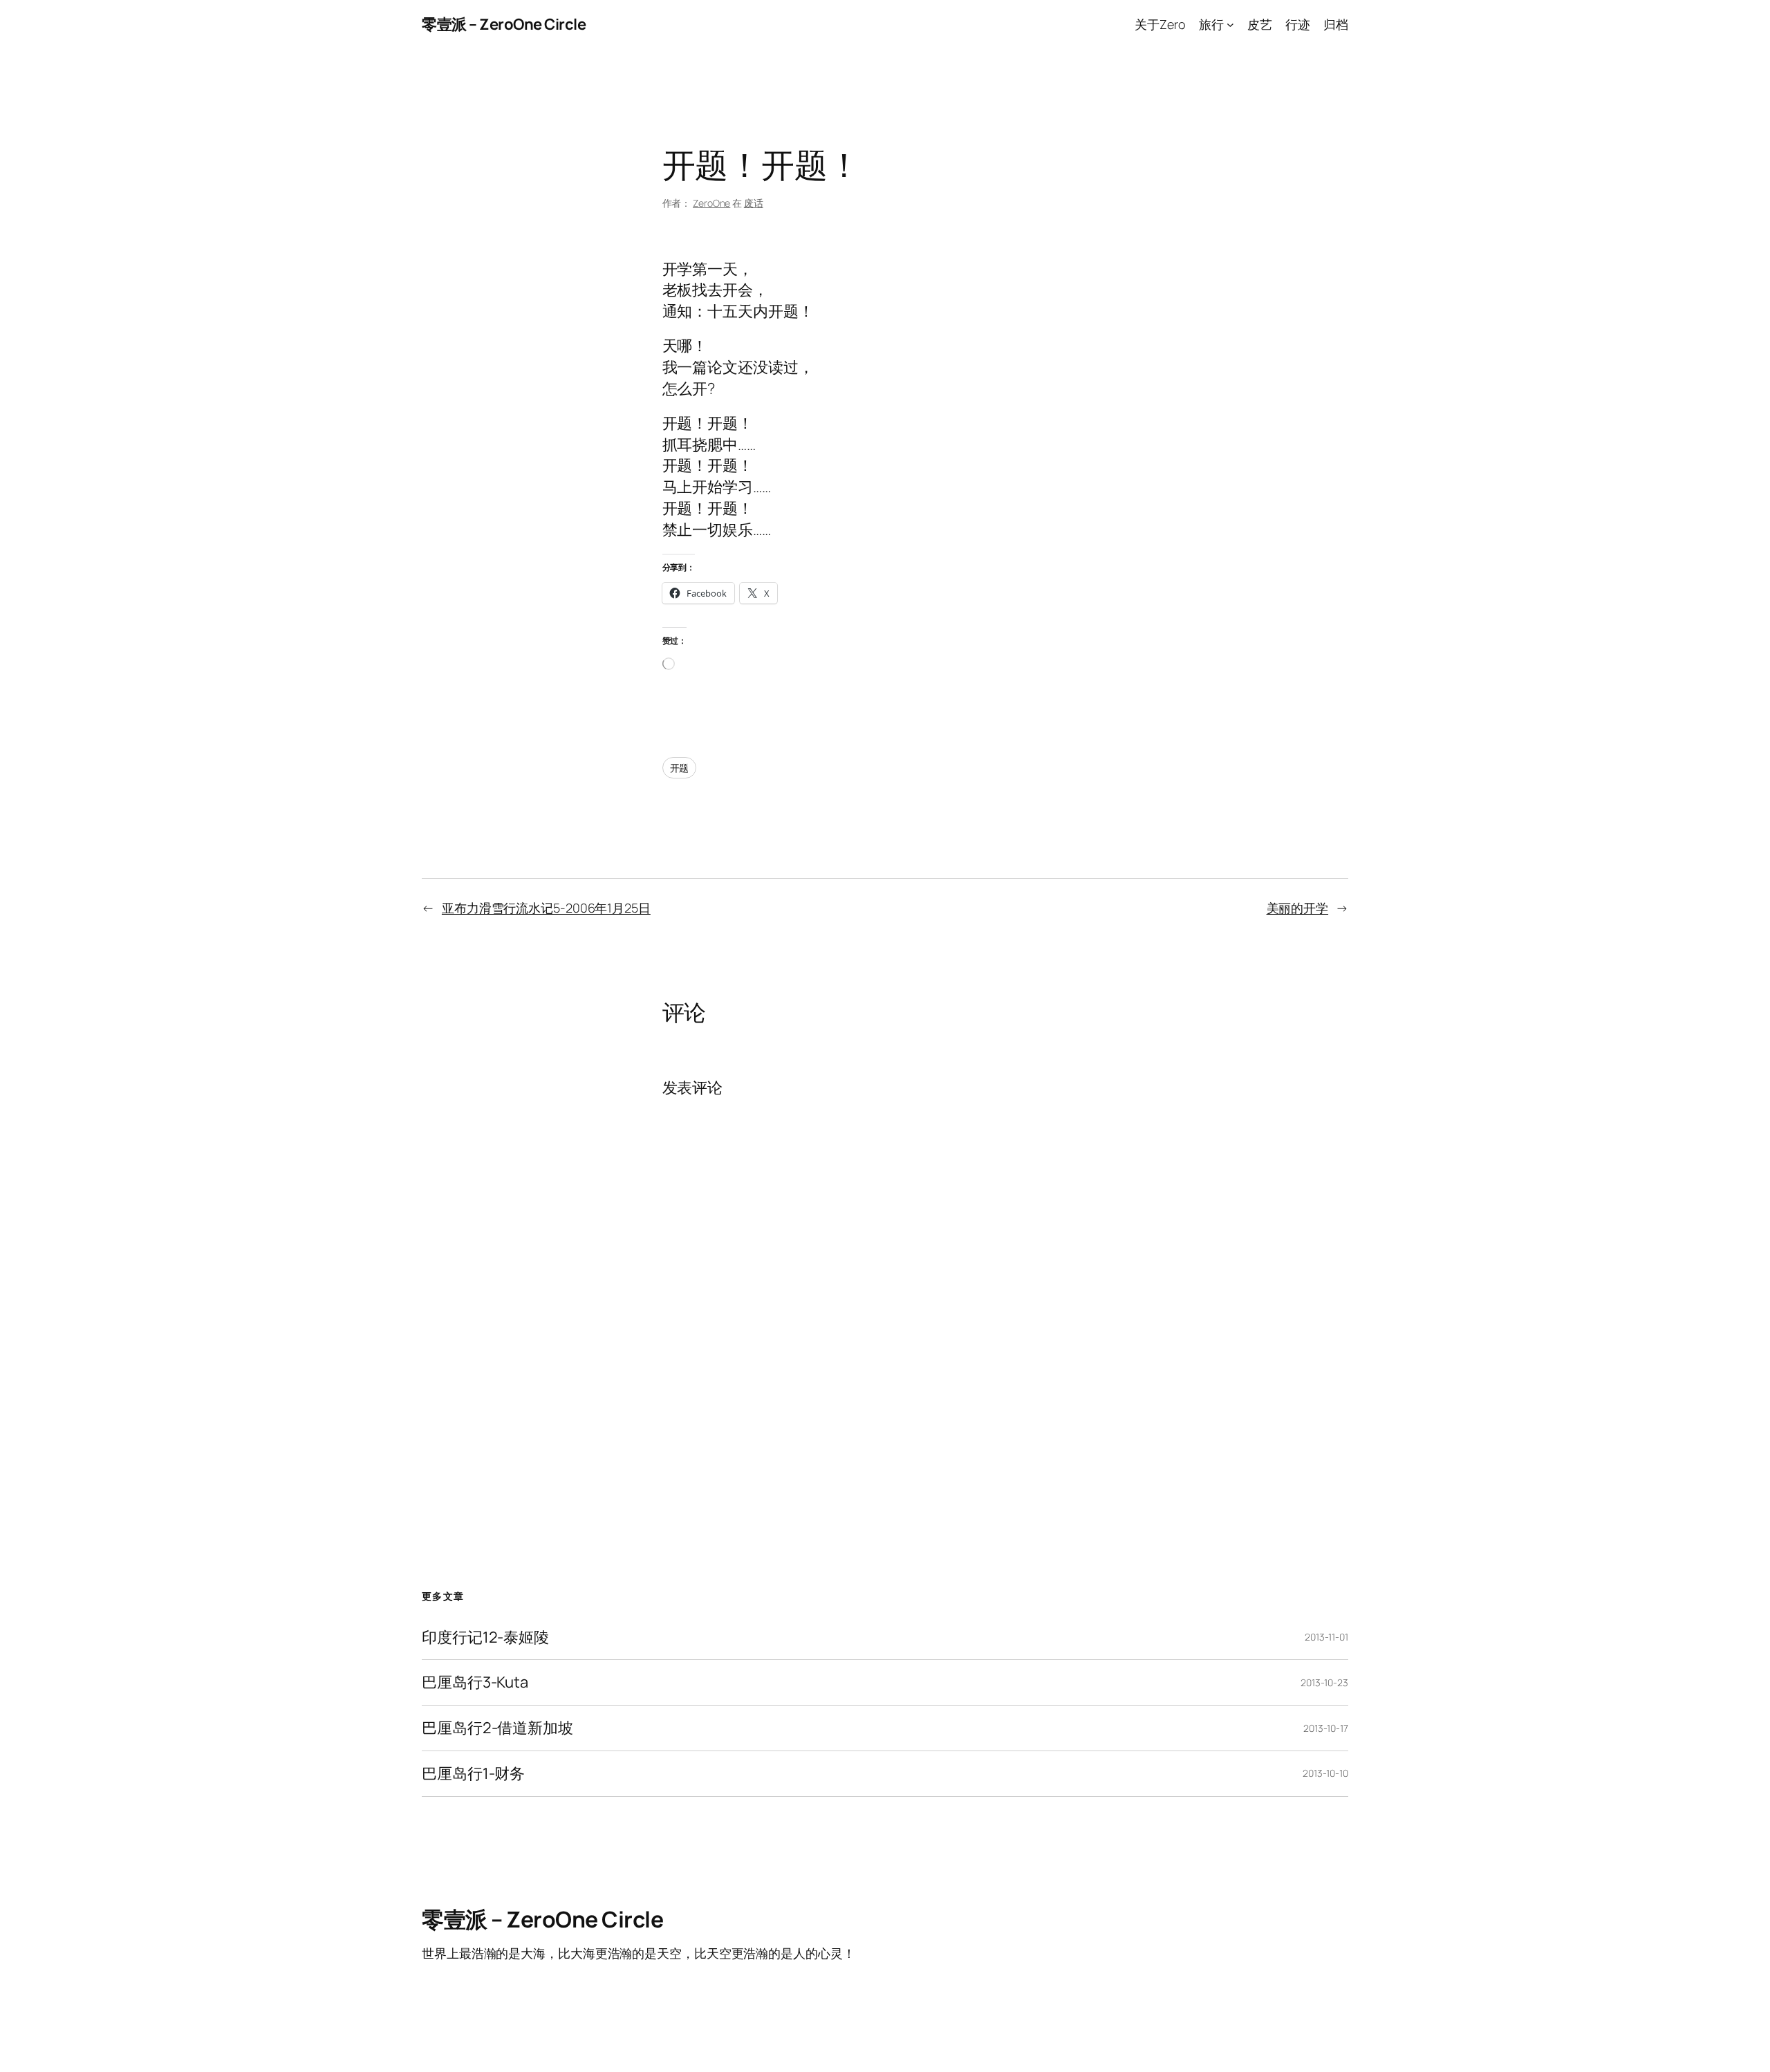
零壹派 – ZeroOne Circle (504, 24)
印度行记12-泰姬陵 (485, 1637)
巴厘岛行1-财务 (473, 1774)
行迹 (1298, 24)
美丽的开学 (1298, 908)
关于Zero (1160, 24)
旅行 (1211, 24)
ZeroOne (711, 203)
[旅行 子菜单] (1230, 25)
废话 (754, 203)
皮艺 (1260, 24)
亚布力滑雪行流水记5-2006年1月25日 (546, 908)
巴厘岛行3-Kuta (475, 1682)
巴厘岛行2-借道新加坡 (497, 1728)
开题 (680, 768)
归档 (1336, 24)
